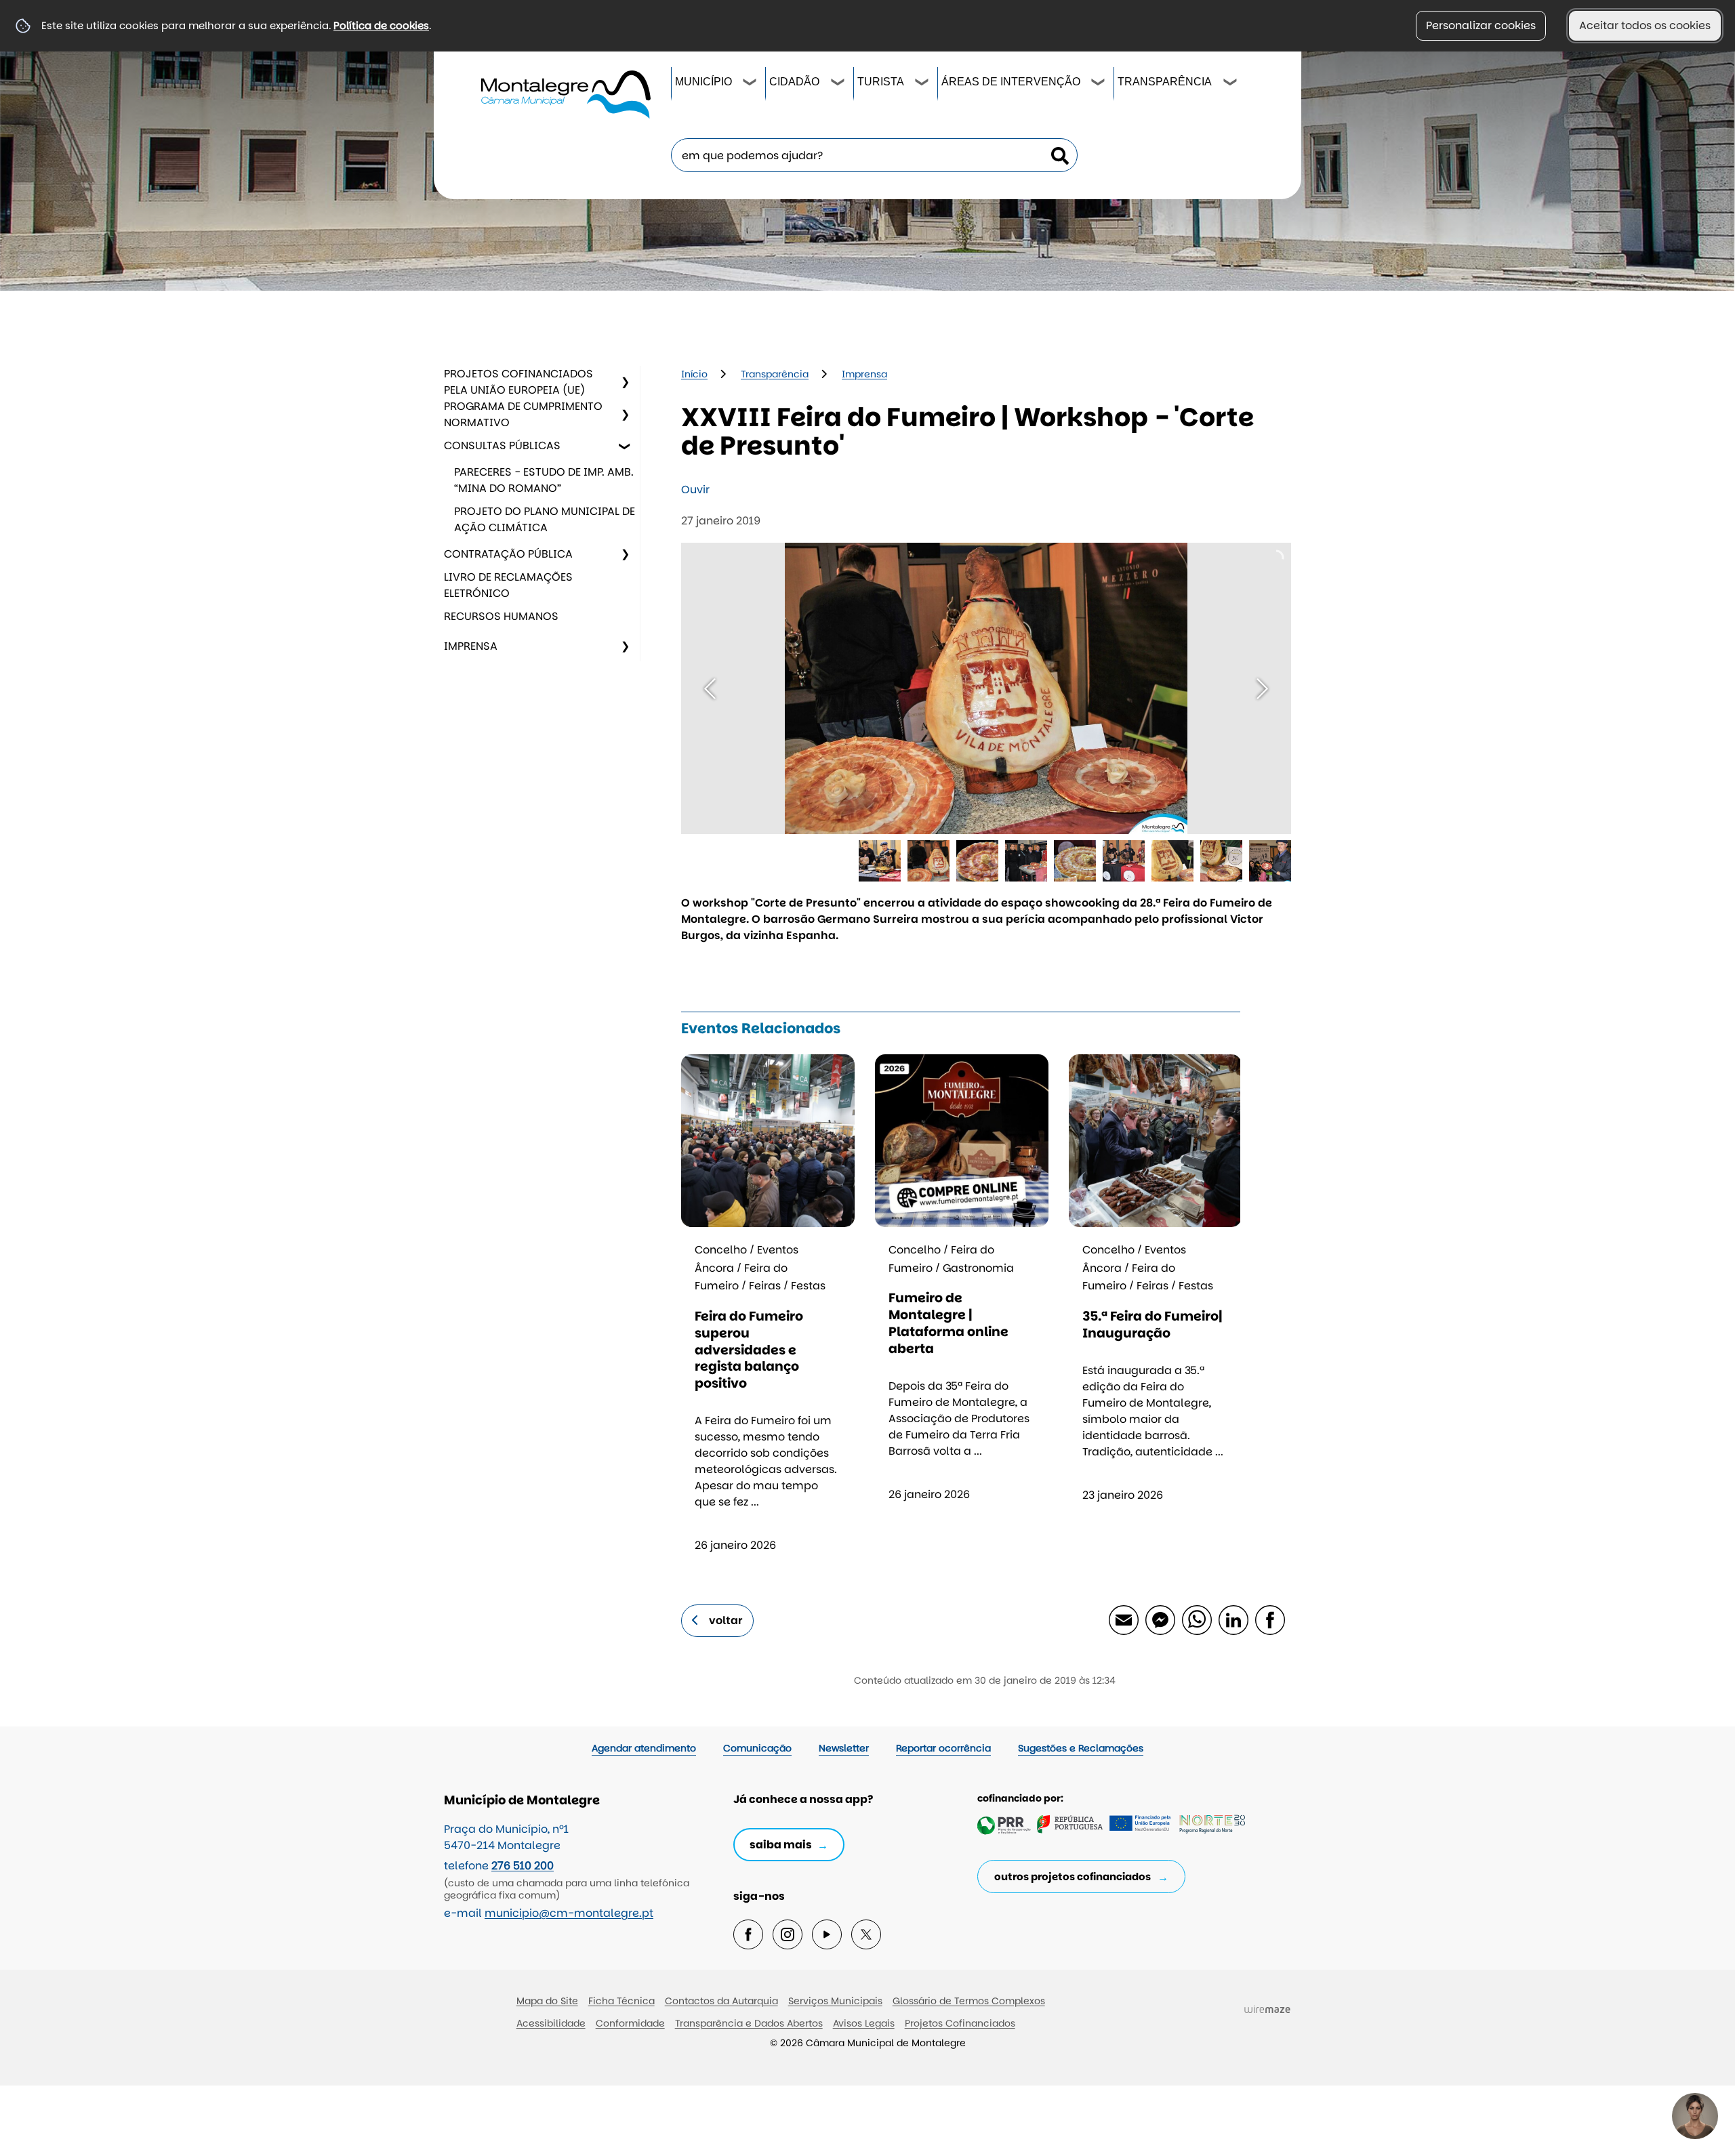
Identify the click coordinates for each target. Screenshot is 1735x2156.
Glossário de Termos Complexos (969, 2001)
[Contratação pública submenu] (625, 554)
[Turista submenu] (922, 84)
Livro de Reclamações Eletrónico (508, 585)
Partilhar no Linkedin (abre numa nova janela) (1233, 1619)
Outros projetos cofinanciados (1073, 1877)
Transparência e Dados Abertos (749, 2023)
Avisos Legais (864, 2023)
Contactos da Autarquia (721, 2001)
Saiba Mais (781, 1845)
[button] (880, 861)
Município (703, 82)
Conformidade (630, 2023)
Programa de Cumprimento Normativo (523, 414)
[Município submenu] (750, 84)
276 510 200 (523, 1866)
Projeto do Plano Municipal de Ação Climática (545, 519)
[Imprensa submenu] (625, 646)
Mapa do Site (547, 2001)
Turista (881, 82)
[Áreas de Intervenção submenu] (1099, 84)
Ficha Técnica (621, 2001)
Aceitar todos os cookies (1645, 25)
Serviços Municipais (835, 2001)
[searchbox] (874, 155)
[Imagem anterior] (710, 689)
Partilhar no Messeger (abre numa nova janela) (1160, 1619)
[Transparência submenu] (1231, 84)
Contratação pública (508, 554)
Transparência (1165, 82)
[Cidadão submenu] (838, 84)
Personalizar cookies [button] (1481, 25)
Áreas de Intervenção (1011, 82)
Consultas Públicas (502, 445)
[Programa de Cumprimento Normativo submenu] (625, 415)
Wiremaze (1267, 2009)
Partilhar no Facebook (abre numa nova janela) (1269, 1619)
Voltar (726, 1620)
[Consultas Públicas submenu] (625, 446)
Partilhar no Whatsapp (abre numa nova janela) (1196, 1619)
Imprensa (471, 646)
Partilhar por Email (1123, 1619)
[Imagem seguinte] (1262, 689)
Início (694, 374)
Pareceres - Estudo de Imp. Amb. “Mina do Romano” (544, 480)
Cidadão (794, 82)
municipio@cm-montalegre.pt (569, 1913)
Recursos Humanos (501, 616)
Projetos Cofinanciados (960, 2023)
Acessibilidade (551, 2023)
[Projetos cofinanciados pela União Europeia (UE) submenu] (625, 382)
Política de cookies (381, 25)
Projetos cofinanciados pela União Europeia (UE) (518, 382)
